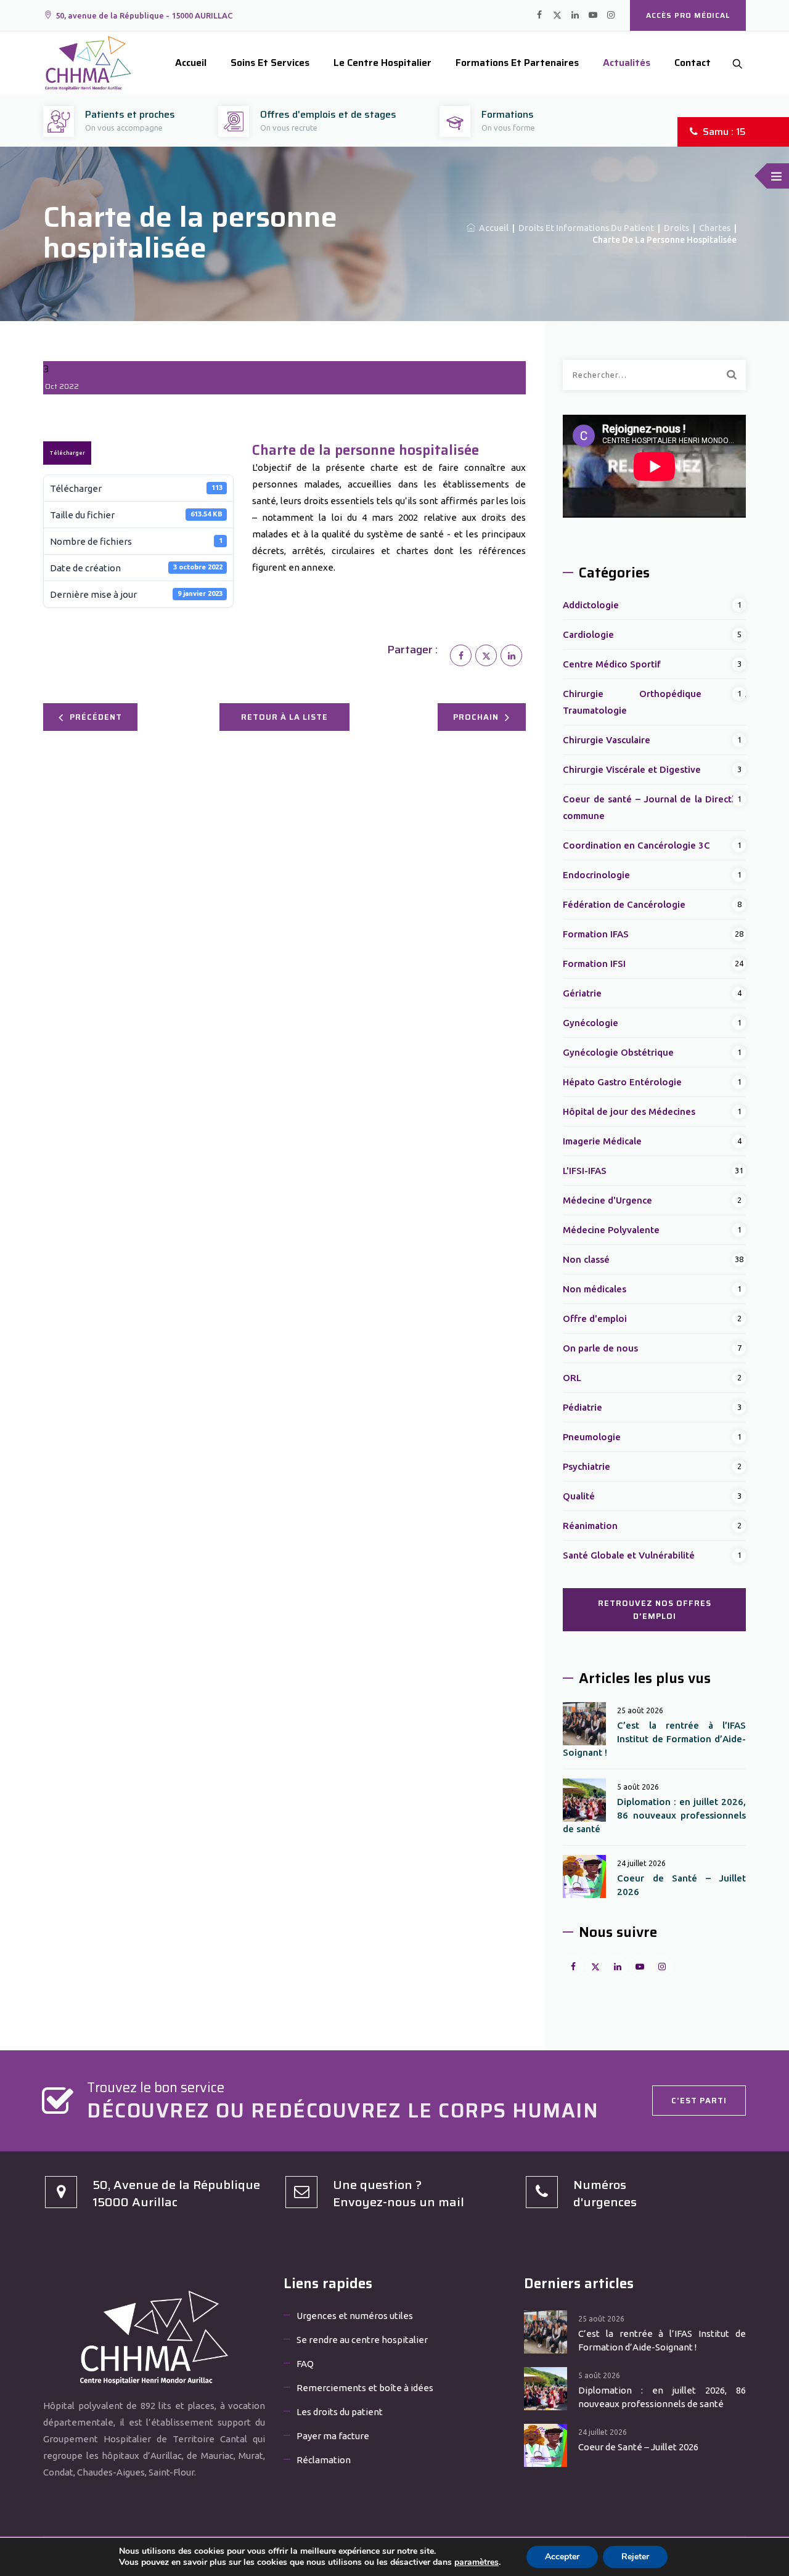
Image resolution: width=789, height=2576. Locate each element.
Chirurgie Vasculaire (607, 740)
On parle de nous (600, 1348)
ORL (572, 1378)
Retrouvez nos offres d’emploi (655, 1610)
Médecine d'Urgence (607, 1200)
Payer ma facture (333, 2436)
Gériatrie (582, 993)
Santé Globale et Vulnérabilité (629, 1555)
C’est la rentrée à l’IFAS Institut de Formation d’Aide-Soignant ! (654, 1739)
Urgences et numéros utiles (355, 2316)
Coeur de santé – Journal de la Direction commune (654, 807)
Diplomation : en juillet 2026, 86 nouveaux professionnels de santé (654, 1815)
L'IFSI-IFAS (585, 1171)
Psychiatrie (587, 1466)
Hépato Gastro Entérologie (622, 1082)
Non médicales (595, 1289)
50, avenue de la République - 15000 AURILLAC (144, 15)
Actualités (627, 63)
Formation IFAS (596, 934)
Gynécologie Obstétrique (618, 1052)
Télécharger (67, 453)
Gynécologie (591, 1023)
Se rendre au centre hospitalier (362, 2340)
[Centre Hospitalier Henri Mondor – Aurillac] (88, 63)
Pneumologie (592, 1437)
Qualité (579, 1496)
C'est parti (699, 2101)
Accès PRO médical (688, 15)
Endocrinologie (596, 875)
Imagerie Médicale (602, 1141)
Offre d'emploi (595, 1319)
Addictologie (591, 605)
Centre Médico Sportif (612, 664)
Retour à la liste (284, 717)
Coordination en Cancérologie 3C (636, 845)
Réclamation (324, 2460)
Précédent (96, 717)
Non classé (586, 1259)
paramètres (476, 2562)
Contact (693, 63)
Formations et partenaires (517, 63)
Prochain (476, 717)
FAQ (305, 2364)
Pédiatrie (583, 1407)
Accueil (191, 63)
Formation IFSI (594, 964)
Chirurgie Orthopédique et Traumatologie (654, 702)
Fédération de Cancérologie (624, 904)
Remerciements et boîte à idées (365, 2388)
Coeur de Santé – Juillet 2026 (681, 1885)
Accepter (562, 2557)
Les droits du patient (340, 2412)
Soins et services (270, 63)
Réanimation (590, 1526)
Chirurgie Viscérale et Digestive (632, 769)
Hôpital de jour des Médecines (629, 1111)
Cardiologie (588, 634)
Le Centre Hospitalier (382, 63)
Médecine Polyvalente (611, 1230)
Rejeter (635, 2557)
